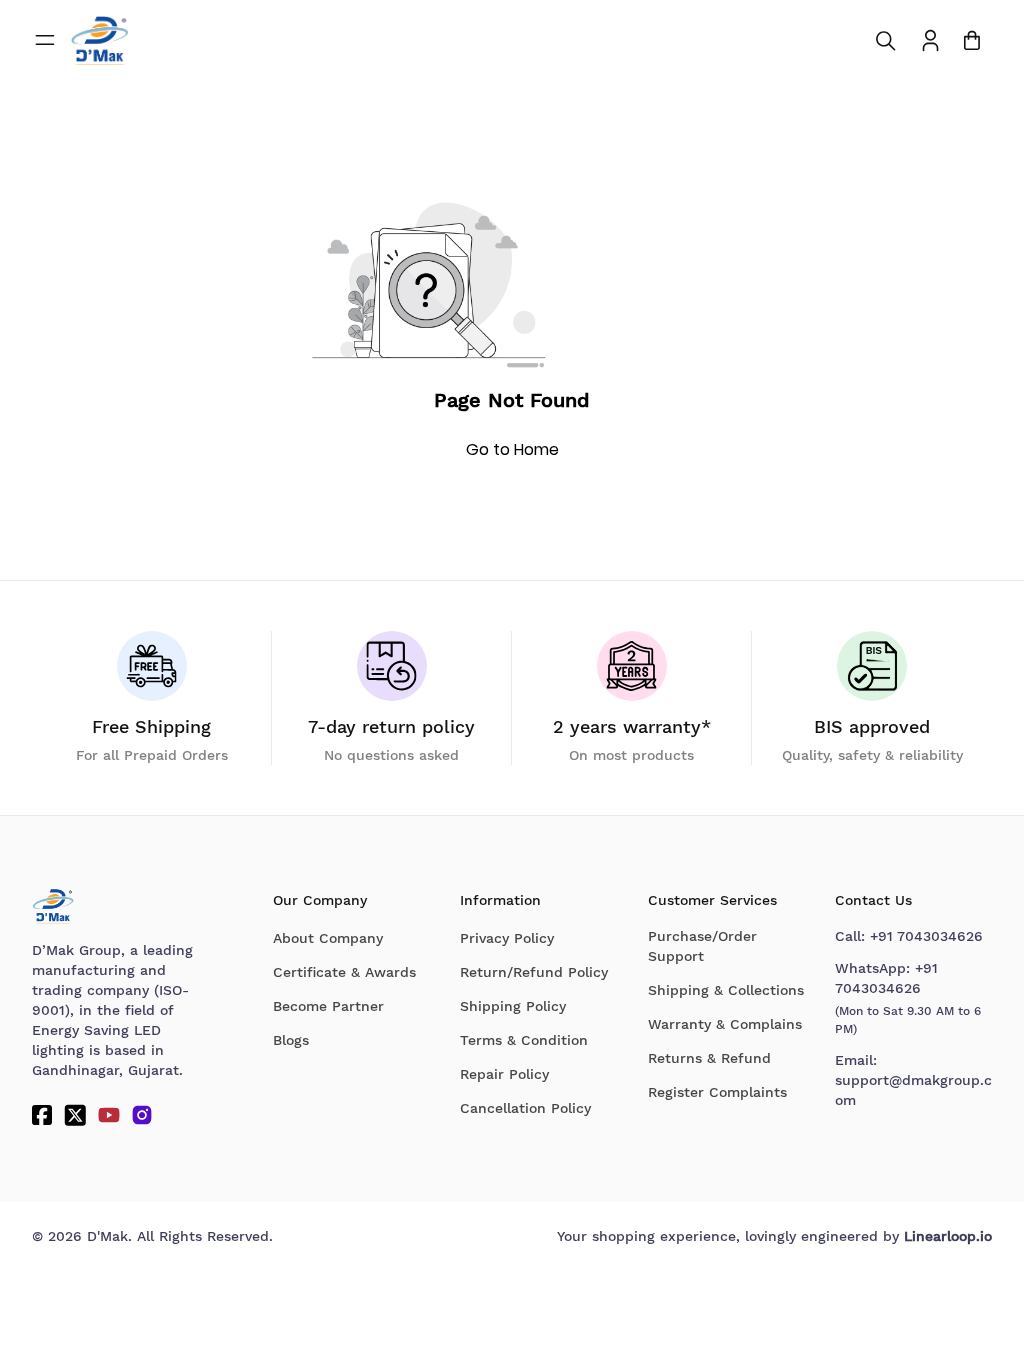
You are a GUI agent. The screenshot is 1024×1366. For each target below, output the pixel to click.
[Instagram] (142, 1115)
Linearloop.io (948, 1236)
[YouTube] (109, 1115)
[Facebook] (42, 1115)
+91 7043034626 (926, 936)
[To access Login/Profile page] (930, 40)
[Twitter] (75, 1115)
